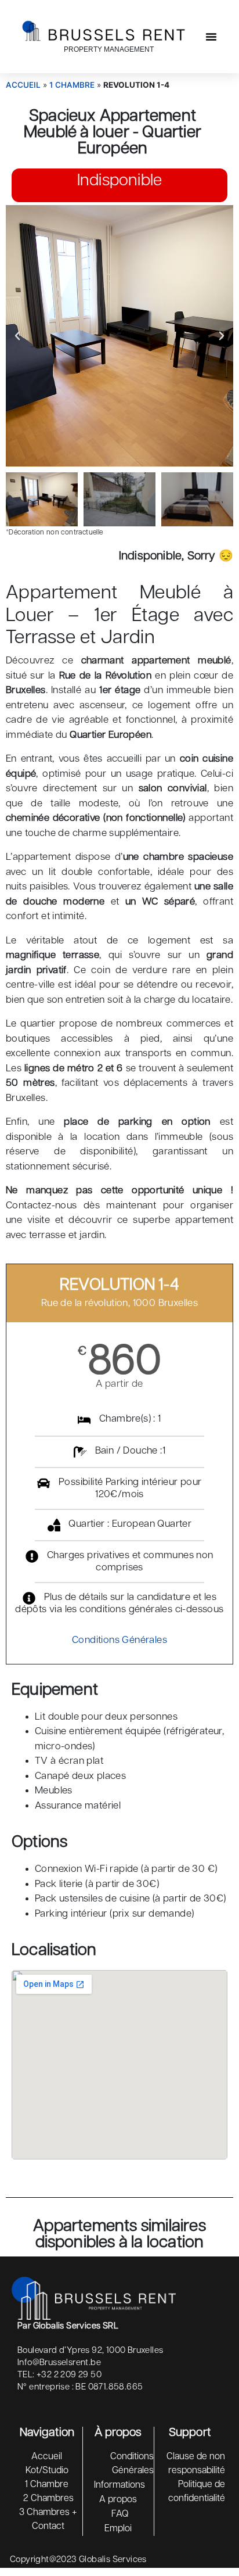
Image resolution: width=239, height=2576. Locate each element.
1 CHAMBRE (72, 85)
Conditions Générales (119, 1640)
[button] (211, 37)
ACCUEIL (23, 85)
